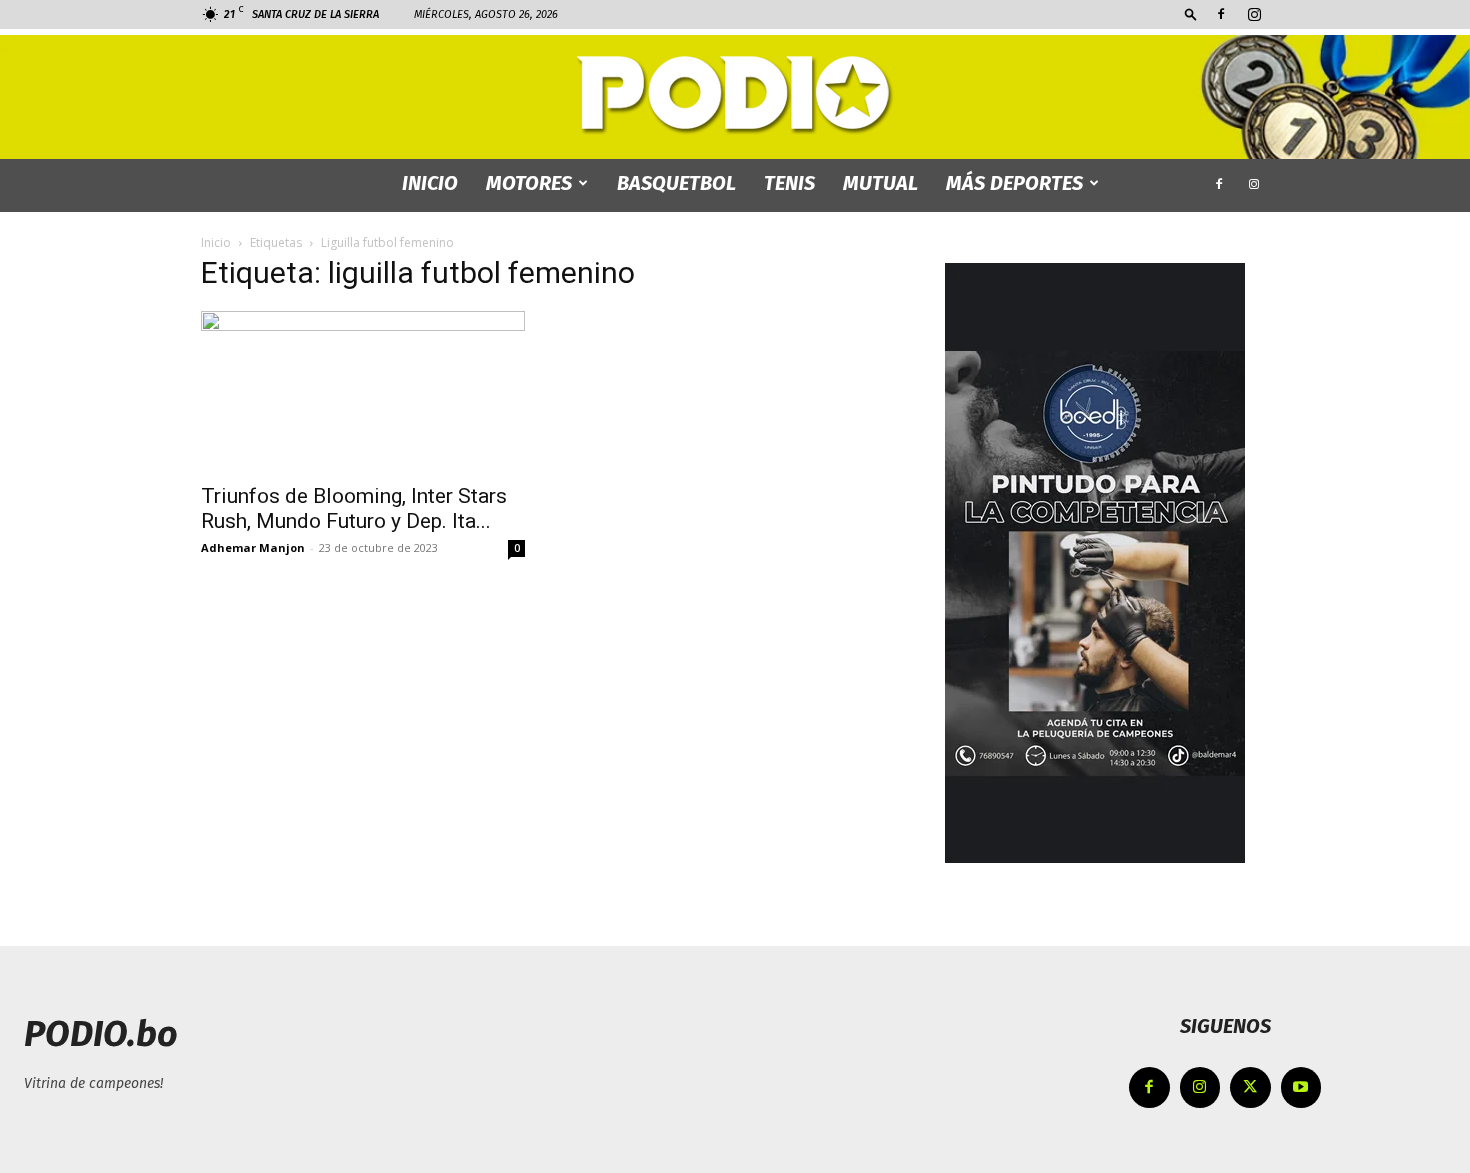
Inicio (216, 242)
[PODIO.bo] (735, 95)
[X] (1250, 1087)
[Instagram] (1254, 14)
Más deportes (1014, 183)
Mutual (880, 183)
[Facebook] (1221, 14)
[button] (1191, 13)
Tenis (789, 183)
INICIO (430, 183)
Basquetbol (676, 183)
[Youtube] (1301, 1087)
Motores (529, 183)
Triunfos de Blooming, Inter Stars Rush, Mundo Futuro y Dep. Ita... (354, 508)
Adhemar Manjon (253, 547)
